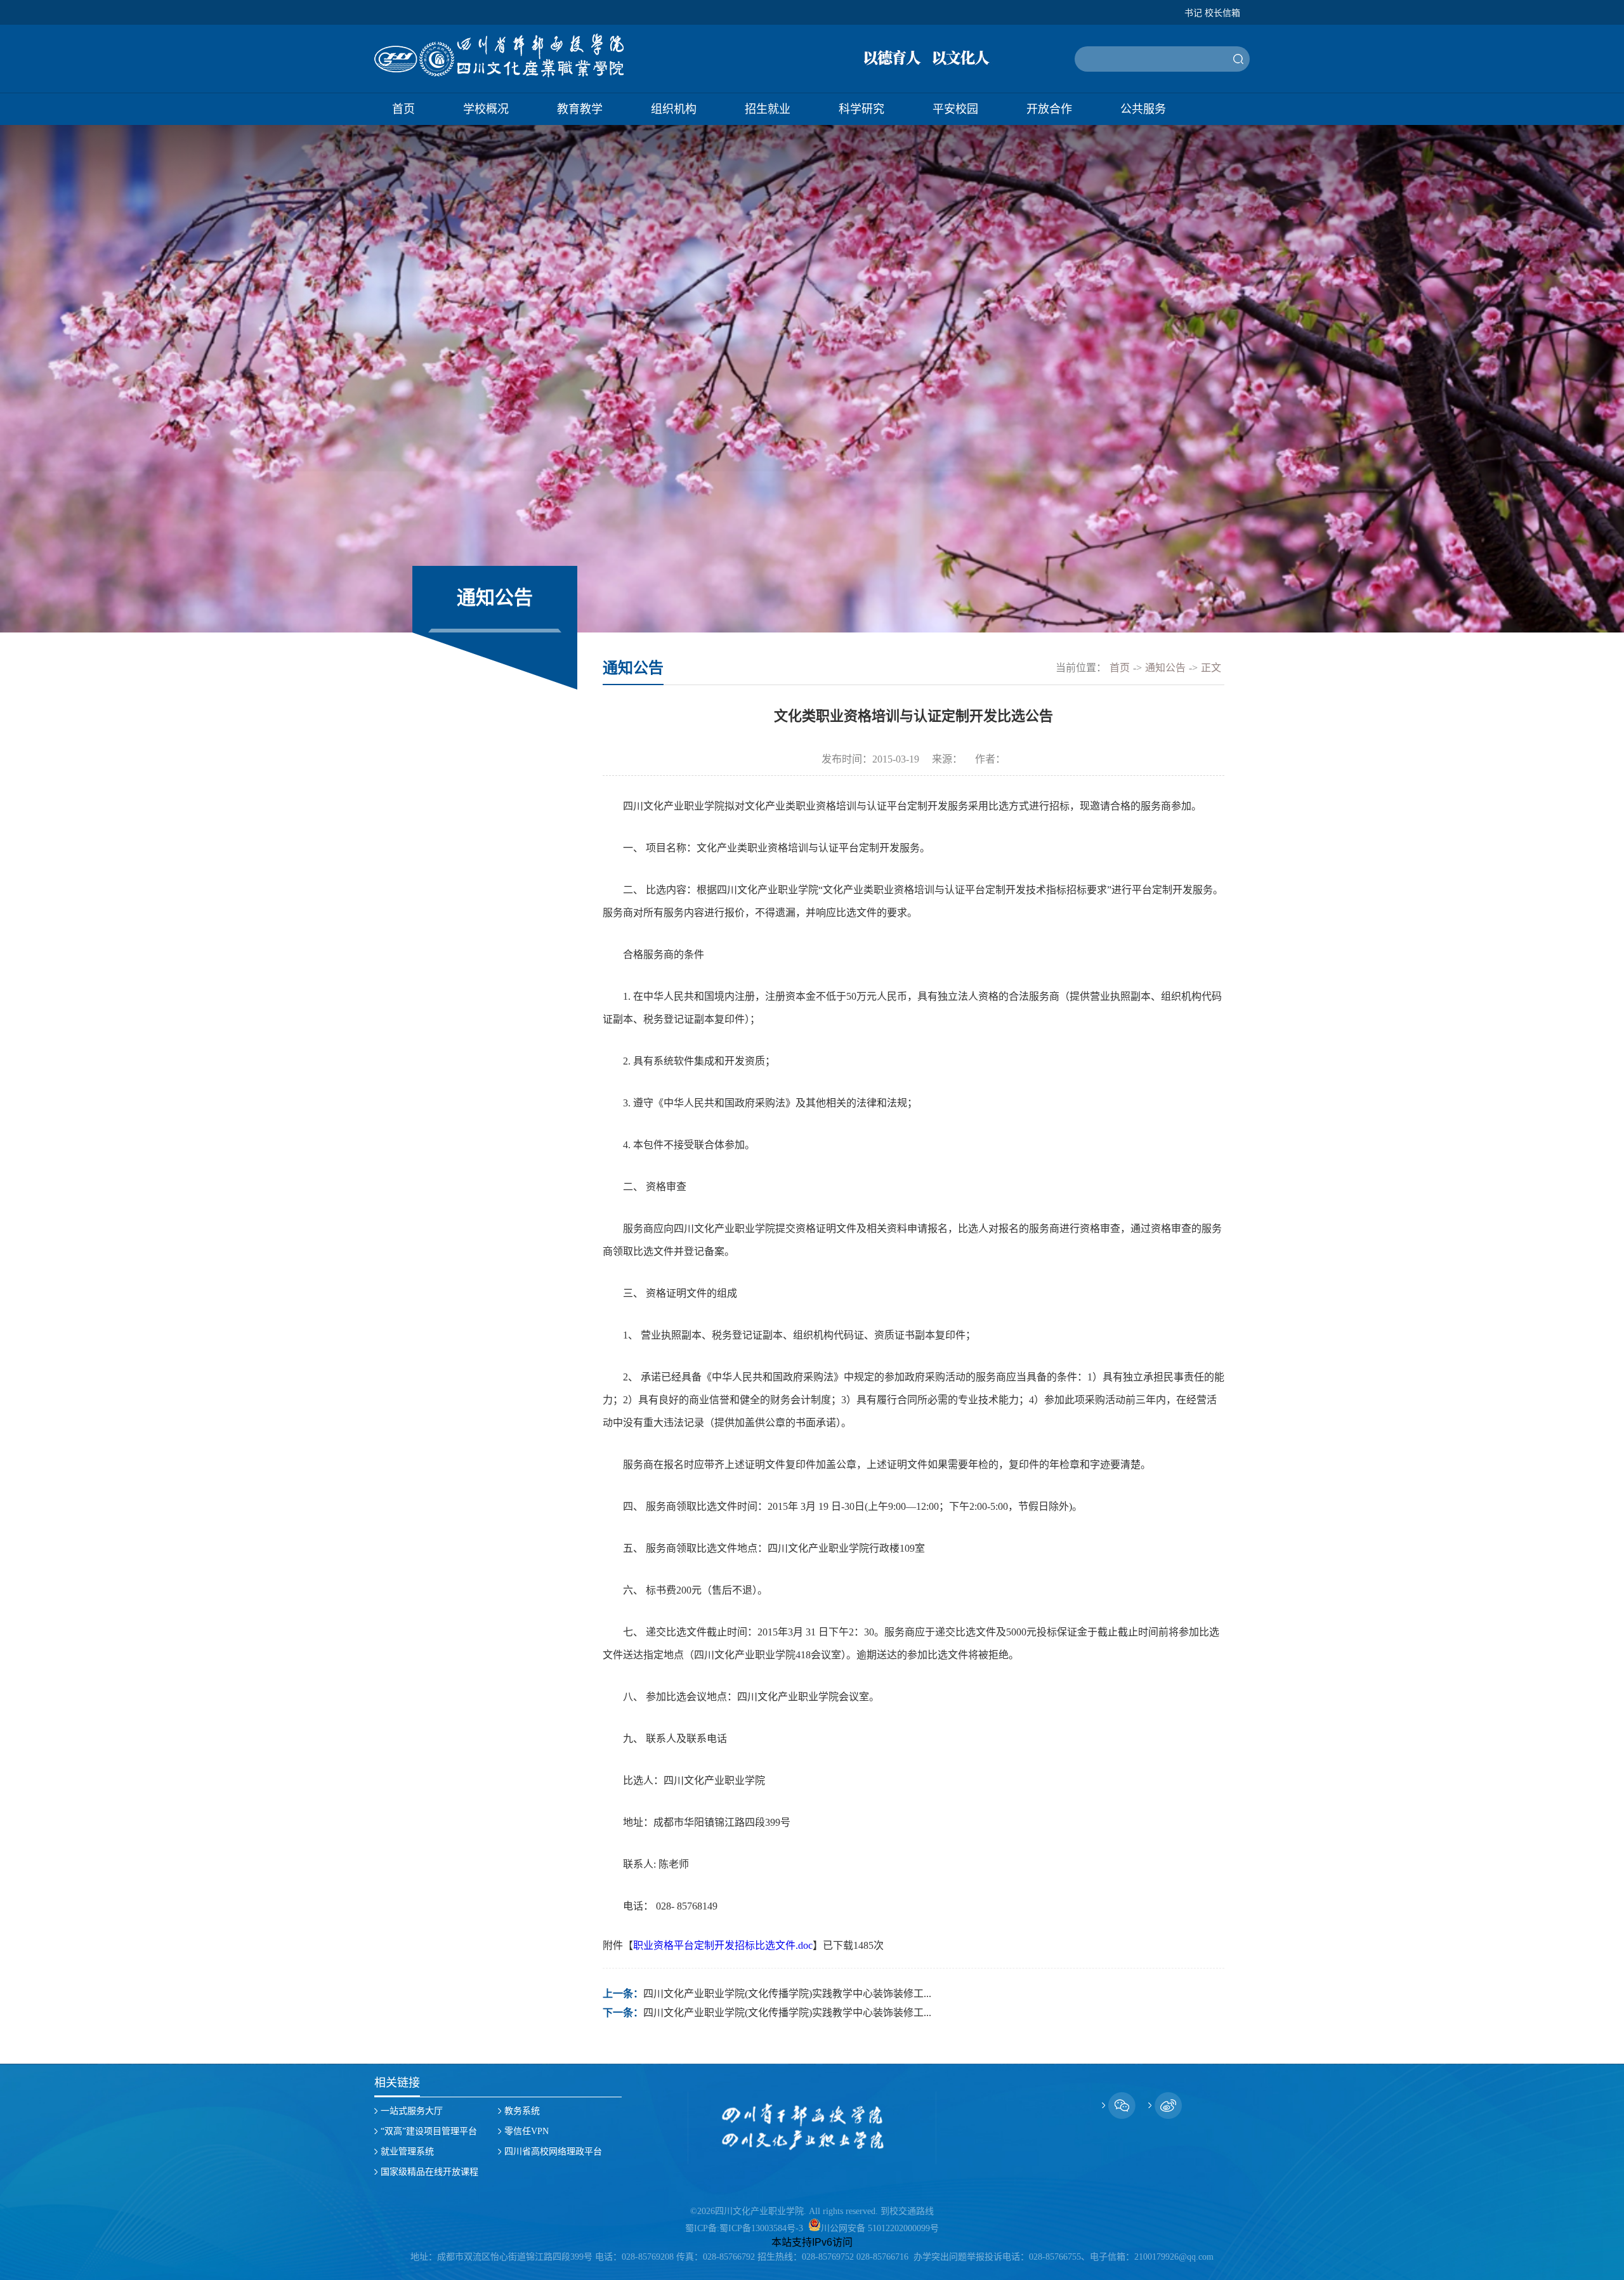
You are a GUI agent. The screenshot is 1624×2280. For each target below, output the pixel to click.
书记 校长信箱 (1212, 13)
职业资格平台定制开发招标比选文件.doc (723, 1945)
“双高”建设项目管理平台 (429, 2131)
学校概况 (486, 109)
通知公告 (1165, 668)
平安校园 (955, 109)
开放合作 (1049, 109)
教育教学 (580, 109)
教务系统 (522, 2111)
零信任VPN (527, 2131)
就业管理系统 (407, 2152)
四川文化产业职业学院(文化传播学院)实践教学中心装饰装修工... (787, 1994)
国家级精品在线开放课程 (429, 2172)
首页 (403, 109)
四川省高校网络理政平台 (553, 2152)
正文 (1211, 668)
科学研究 (861, 109)
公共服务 (1143, 109)
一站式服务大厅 (412, 2111)
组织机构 (674, 109)
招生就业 (768, 109)
